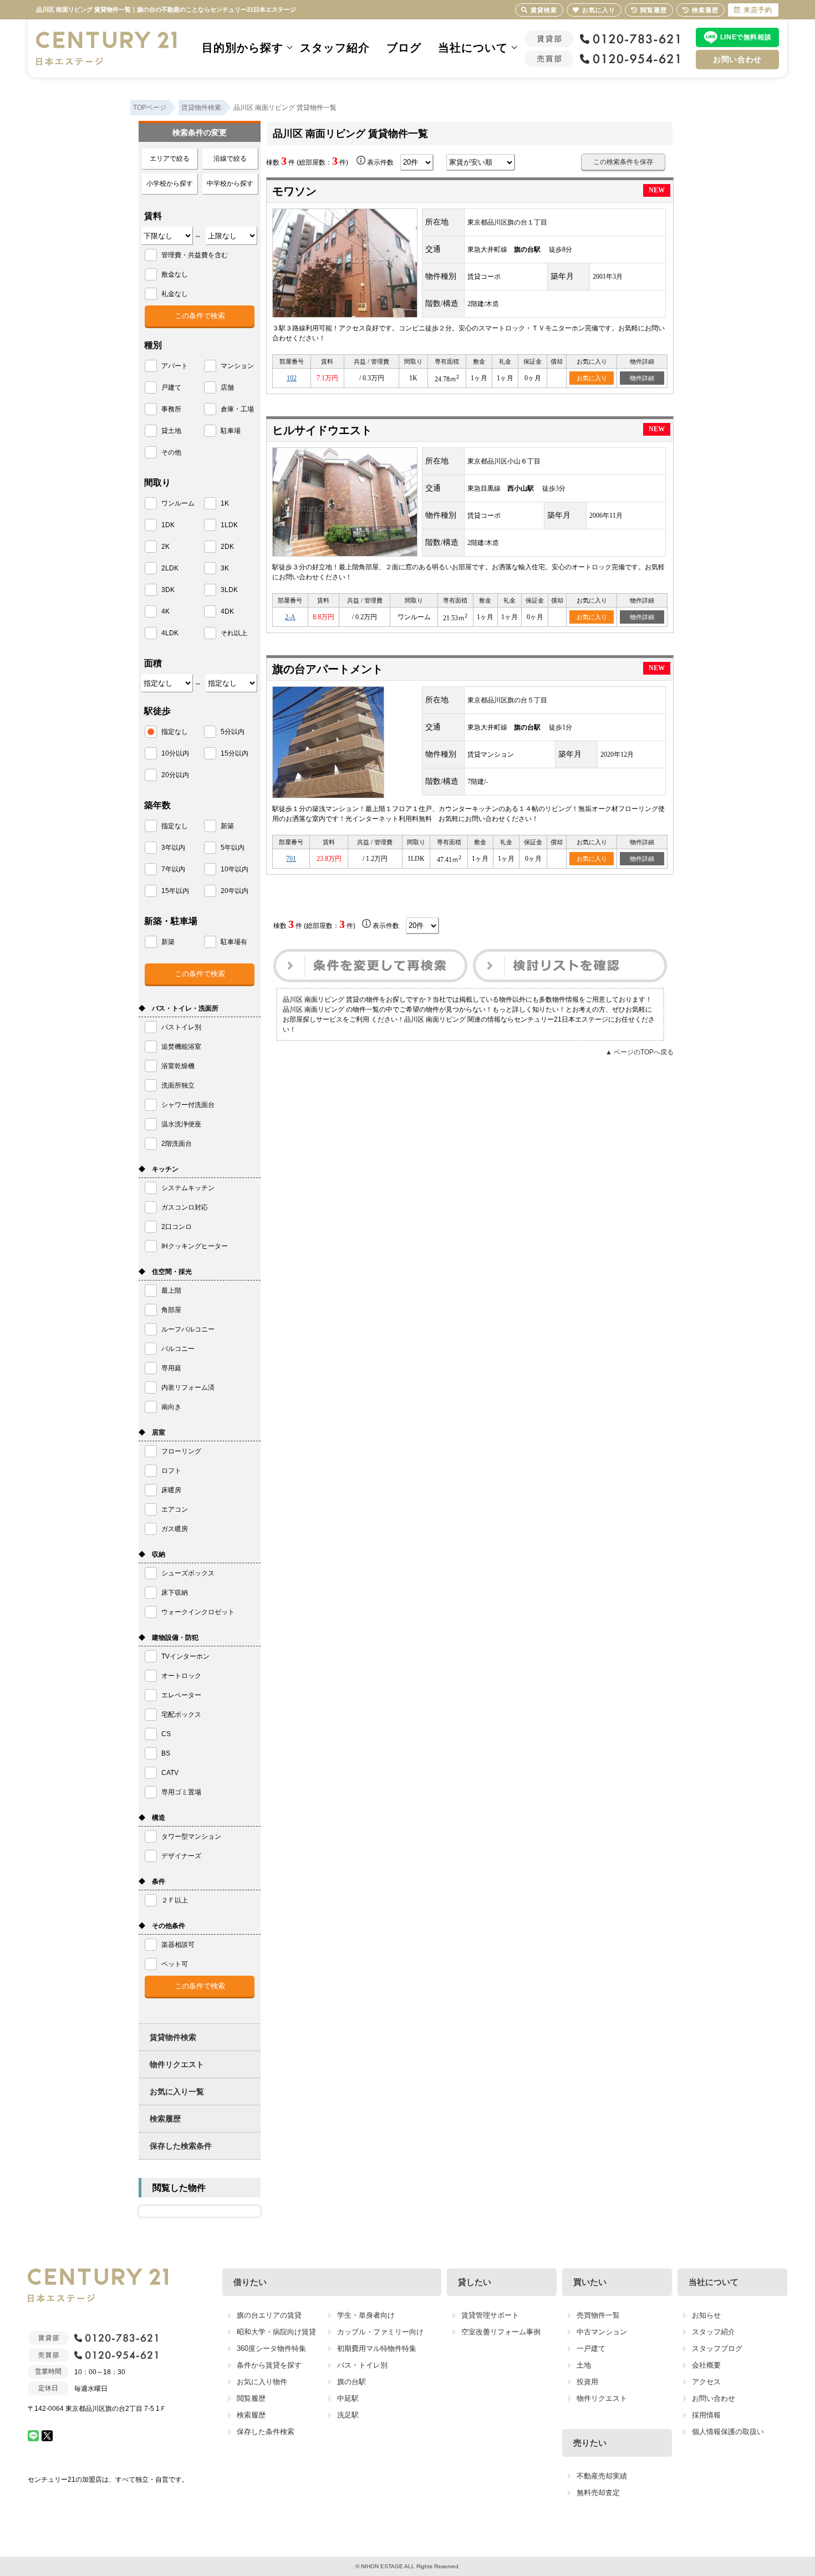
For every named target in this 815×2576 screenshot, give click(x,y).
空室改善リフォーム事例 (501, 2332)
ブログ (404, 48)
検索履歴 (165, 2119)
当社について (473, 48)
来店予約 (758, 10)
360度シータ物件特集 (271, 2348)
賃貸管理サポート (490, 2315)
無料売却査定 (598, 2493)
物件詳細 (642, 378)
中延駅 (348, 2398)
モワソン (294, 191)
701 (291, 859)
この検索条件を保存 (623, 162)
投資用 (587, 2382)
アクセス (706, 2382)
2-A (290, 617)
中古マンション (602, 2332)
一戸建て (591, 2348)
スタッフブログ (717, 2348)
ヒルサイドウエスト (322, 430)
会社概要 (706, 2365)
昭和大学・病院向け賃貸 (276, 2332)
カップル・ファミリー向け (380, 2332)
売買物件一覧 (598, 2315)
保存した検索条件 (181, 2146)
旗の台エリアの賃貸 (269, 2315)
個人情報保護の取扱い (728, 2432)
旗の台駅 (352, 2382)
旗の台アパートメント (328, 669)
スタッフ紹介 (335, 48)
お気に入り (592, 378)
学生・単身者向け (366, 2315)
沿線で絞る (230, 159)
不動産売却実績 (602, 2476)
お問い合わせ (737, 59)
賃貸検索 (544, 10)
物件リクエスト (177, 2064)
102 (292, 378)
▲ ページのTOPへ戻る (640, 1052)
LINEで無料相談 (746, 37)
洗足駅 (348, 2415)
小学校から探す (170, 183)
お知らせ (706, 2315)
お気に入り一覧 (177, 2092)
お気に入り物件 (262, 2382)
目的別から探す (243, 48)
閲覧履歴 (251, 2398)
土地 (584, 2365)
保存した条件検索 (266, 2432)
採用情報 (706, 2415)
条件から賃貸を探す (269, 2365)
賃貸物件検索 (173, 2037)
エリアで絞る (170, 159)
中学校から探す (230, 183)
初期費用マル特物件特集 (377, 2348)
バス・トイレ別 (362, 2365)
